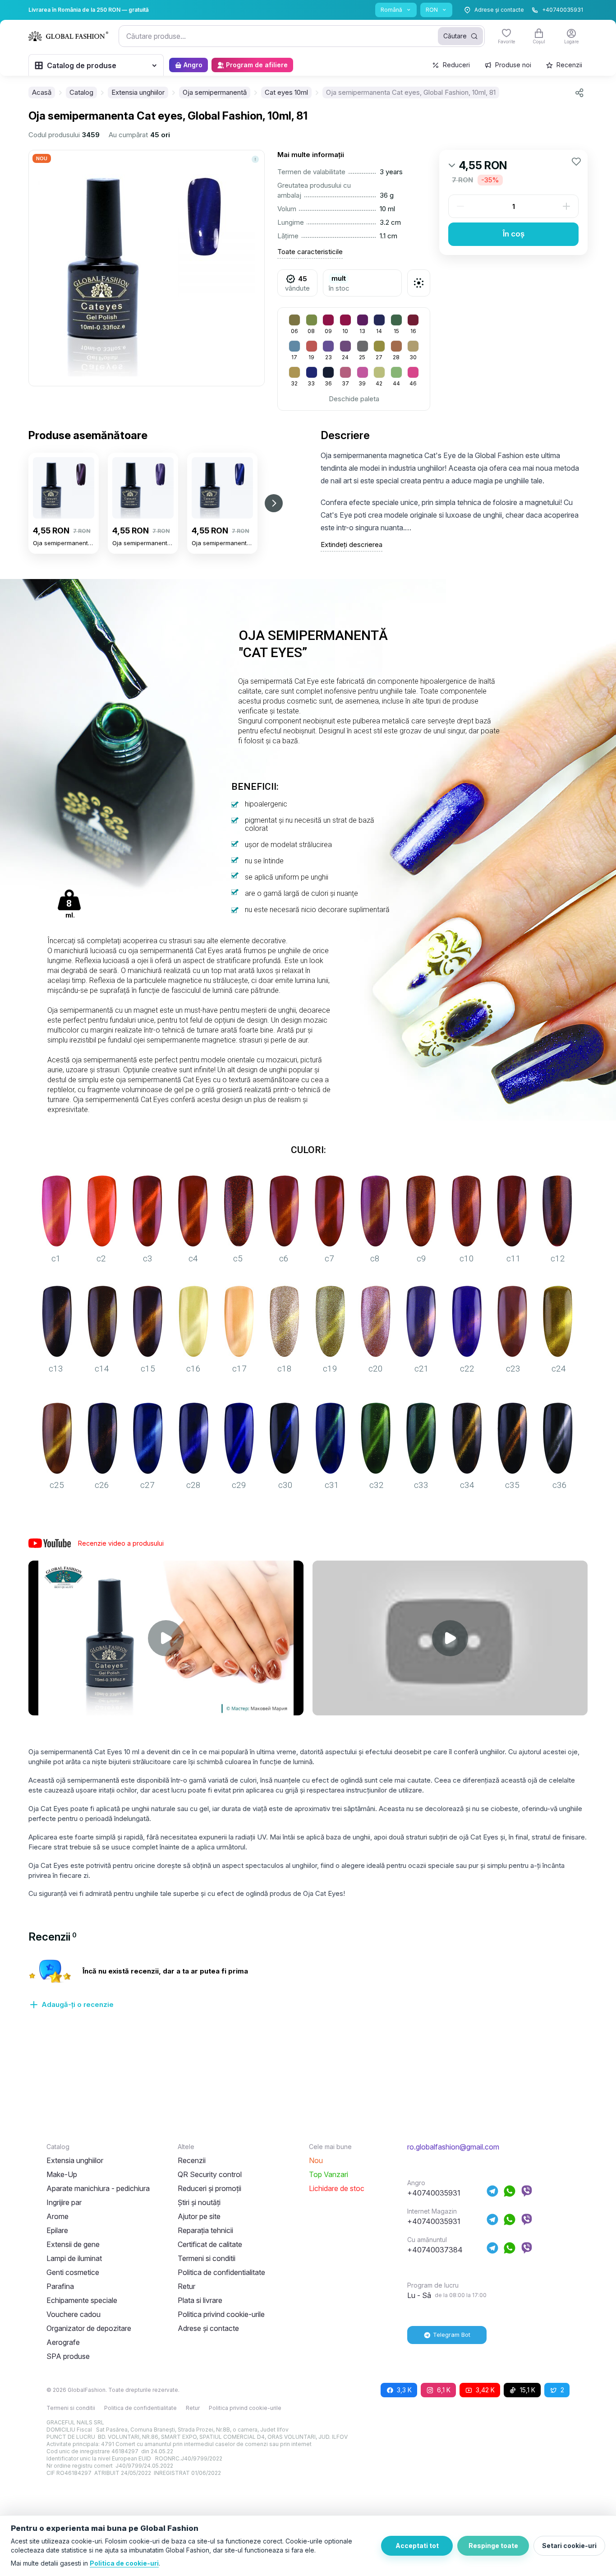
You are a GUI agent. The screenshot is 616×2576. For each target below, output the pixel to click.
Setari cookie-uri (569, 2546)
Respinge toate (493, 2546)
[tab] (53, 1937)
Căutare (455, 36)
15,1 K (528, 2390)
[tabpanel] (308, 1989)
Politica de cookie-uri (124, 2563)
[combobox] (302, 36)
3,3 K (404, 2390)
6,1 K (444, 2390)
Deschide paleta (354, 399)
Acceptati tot (417, 2546)
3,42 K (485, 2390)
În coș (514, 234)
